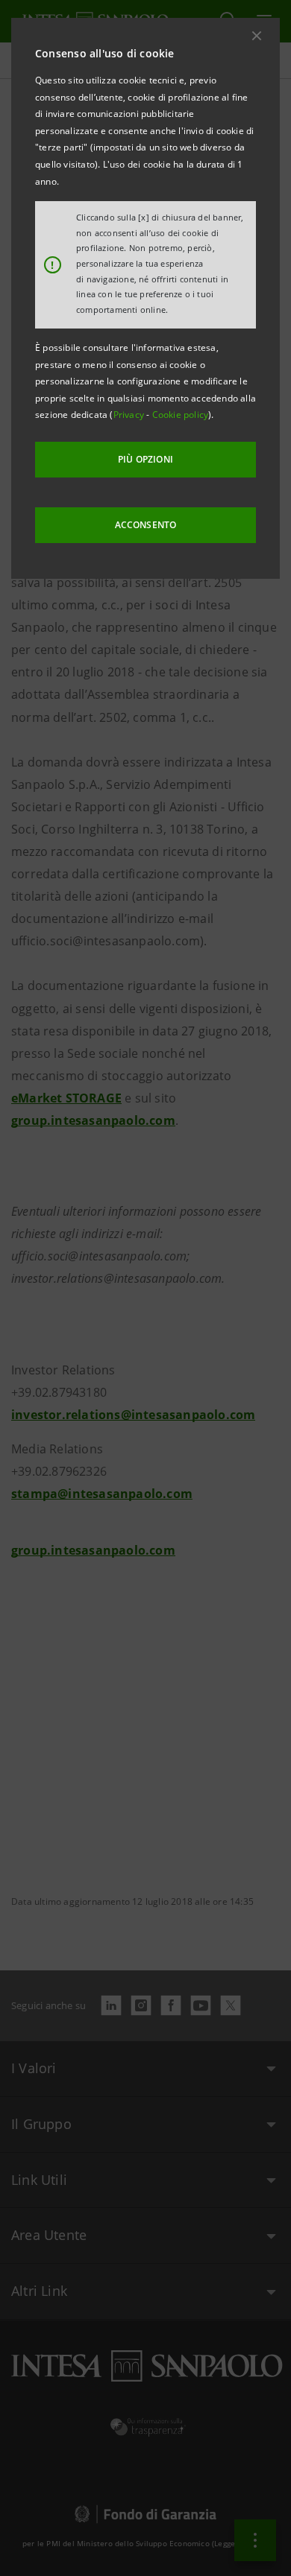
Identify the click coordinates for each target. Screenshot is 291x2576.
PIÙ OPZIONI (145, 459)
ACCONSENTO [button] (146, 525)
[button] (257, 36)
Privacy (130, 415)
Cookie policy (181, 415)
